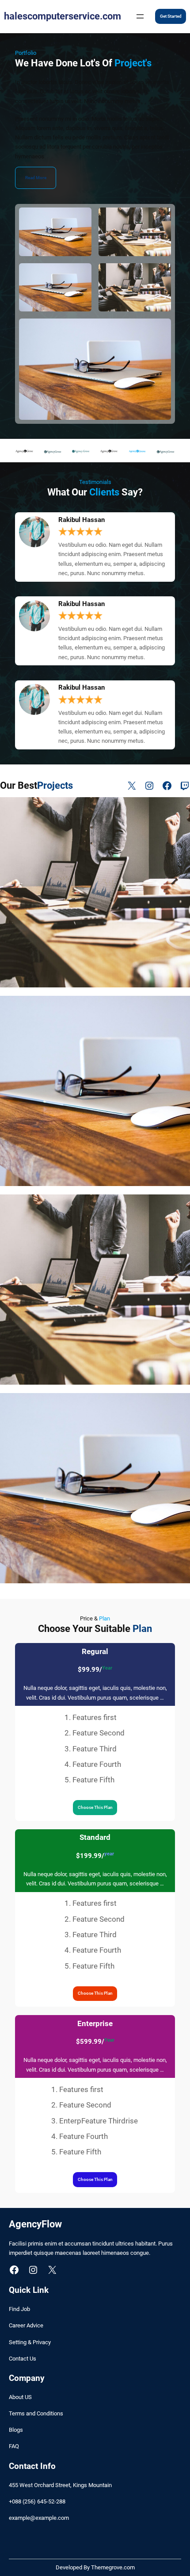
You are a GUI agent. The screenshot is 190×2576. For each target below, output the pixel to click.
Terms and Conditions (36, 2413)
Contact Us (23, 2359)
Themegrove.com (113, 2567)
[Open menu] (140, 16)
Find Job (19, 2309)
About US (20, 2397)
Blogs (16, 2430)
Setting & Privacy (30, 2342)
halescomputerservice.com (63, 16)
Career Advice (26, 2325)
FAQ (14, 2446)
